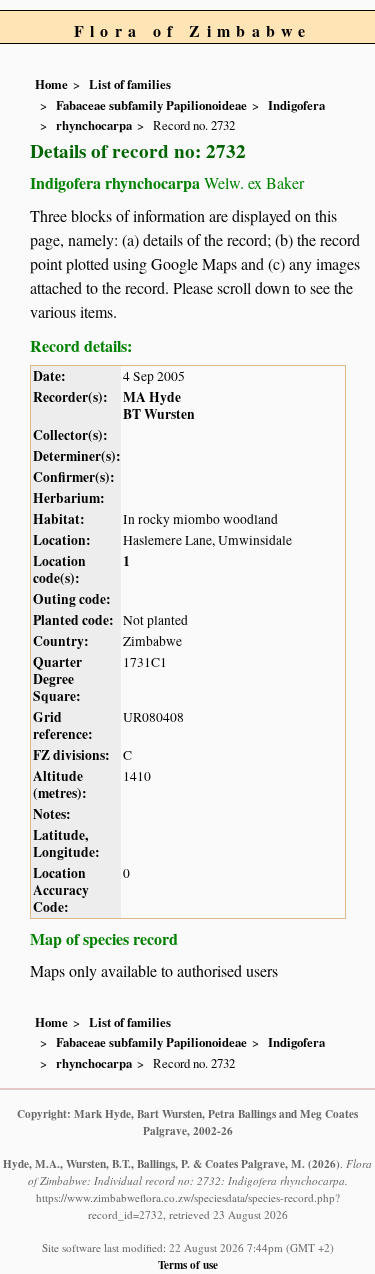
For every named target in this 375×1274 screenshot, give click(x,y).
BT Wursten (159, 414)
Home (51, 84)
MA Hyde (152, 397)
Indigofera (296, 105)
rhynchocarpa (94, 125)
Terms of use (188, 1264)
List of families (130, 84)
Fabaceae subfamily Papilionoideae (151, 105)
